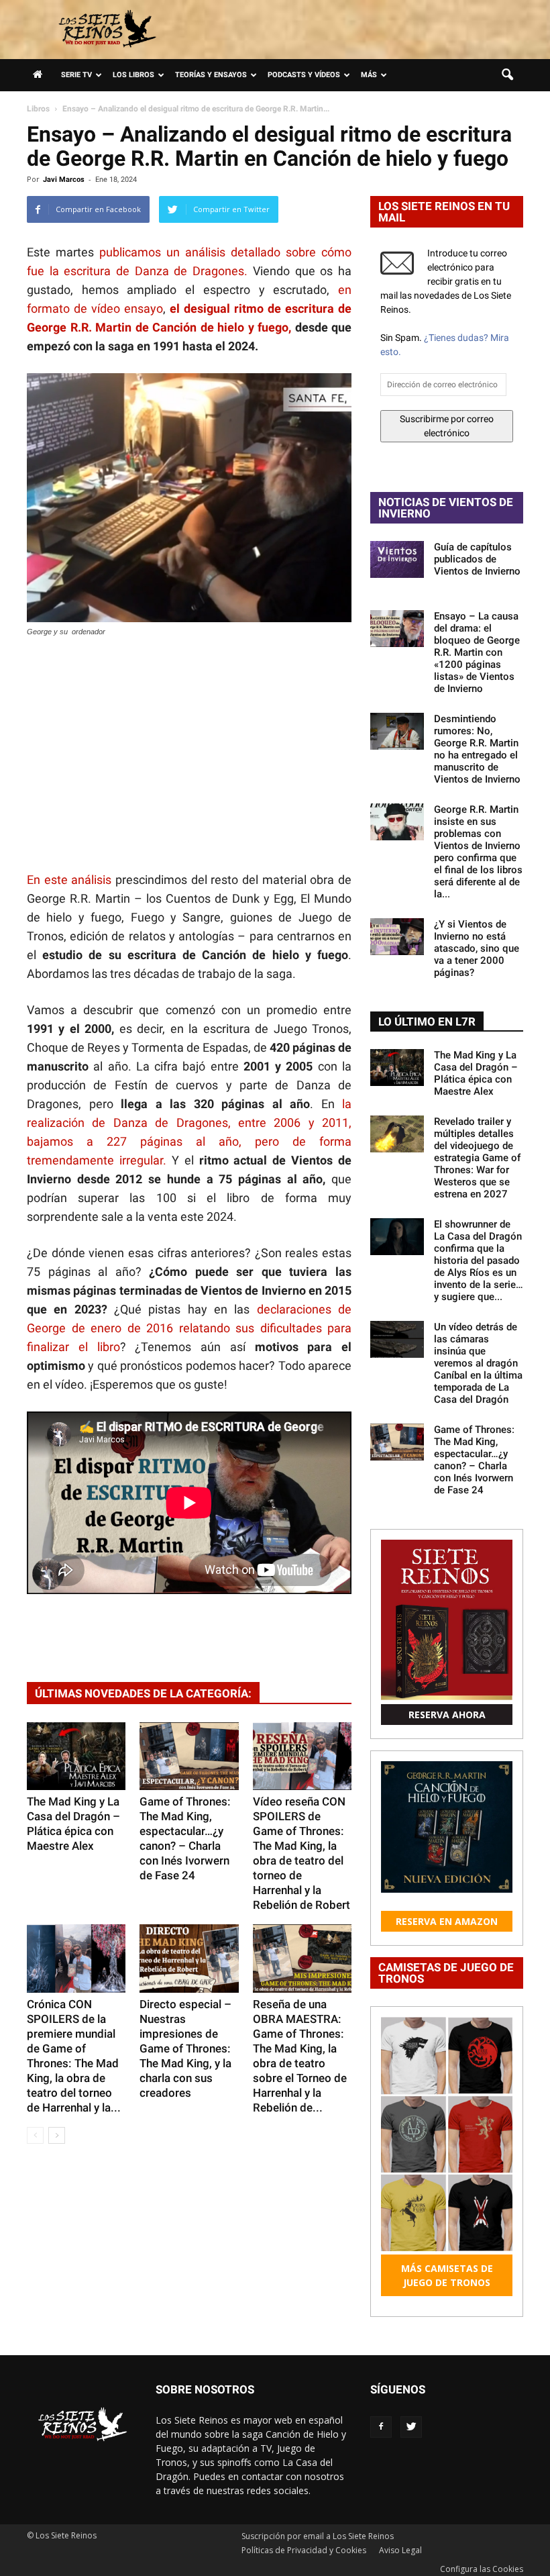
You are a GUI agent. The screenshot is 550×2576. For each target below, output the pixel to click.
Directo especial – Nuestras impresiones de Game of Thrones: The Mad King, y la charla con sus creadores (185, 2048)
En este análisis (69, 880)
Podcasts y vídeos (304, 75)
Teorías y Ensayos (211, 75)
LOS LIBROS (133, 75)
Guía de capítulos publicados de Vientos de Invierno (477, 559)
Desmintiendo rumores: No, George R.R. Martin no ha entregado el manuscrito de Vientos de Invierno (477, 749)
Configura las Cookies (482, 2569)
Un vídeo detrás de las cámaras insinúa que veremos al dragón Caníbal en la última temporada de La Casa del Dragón (478, 1363)
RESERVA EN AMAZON (447, 1921)
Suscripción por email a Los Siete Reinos (318, 2536)
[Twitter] (411, 2427)
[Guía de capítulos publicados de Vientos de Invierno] (397, 559)
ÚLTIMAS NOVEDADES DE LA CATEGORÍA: (143, 1693)
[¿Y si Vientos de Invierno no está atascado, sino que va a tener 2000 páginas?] (397, 937)
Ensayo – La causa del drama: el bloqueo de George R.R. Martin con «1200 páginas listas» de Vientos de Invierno (477, 652)
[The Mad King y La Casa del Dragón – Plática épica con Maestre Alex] (76, 1756)
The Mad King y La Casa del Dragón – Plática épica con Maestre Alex (476, 1073)
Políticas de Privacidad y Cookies (304, 2550)
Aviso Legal (400, 2550)
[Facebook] (381, 2427)
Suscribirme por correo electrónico (447, 426)
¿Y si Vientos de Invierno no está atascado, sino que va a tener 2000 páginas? (477, 948)
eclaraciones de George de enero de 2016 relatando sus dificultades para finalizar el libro (189, 1328)
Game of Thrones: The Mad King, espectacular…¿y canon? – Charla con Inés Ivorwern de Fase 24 (474, 1460)
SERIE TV (76, 75)
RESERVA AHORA (447, 1715)
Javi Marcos (64, 180)
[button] (507, 75)
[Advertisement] (189, 756)
